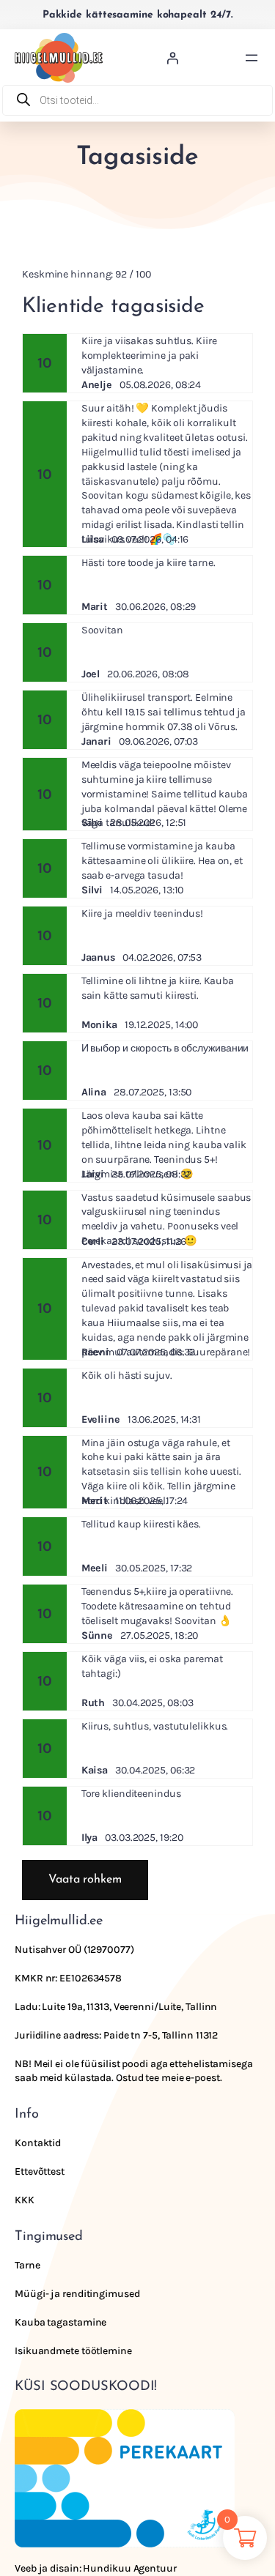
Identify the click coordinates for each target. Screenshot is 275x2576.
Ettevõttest (40, 2171)
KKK (25, 2200)
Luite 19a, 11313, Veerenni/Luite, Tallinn (129, 2007)
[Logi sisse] (172, 58)
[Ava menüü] (252, 58)
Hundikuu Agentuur (129, 2568)
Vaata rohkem (85, 1880)
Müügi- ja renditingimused (77, 2294)
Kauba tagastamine (60, 2322)
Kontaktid (38, 2143)
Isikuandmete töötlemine (73, 2351)
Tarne (27, 2265)
